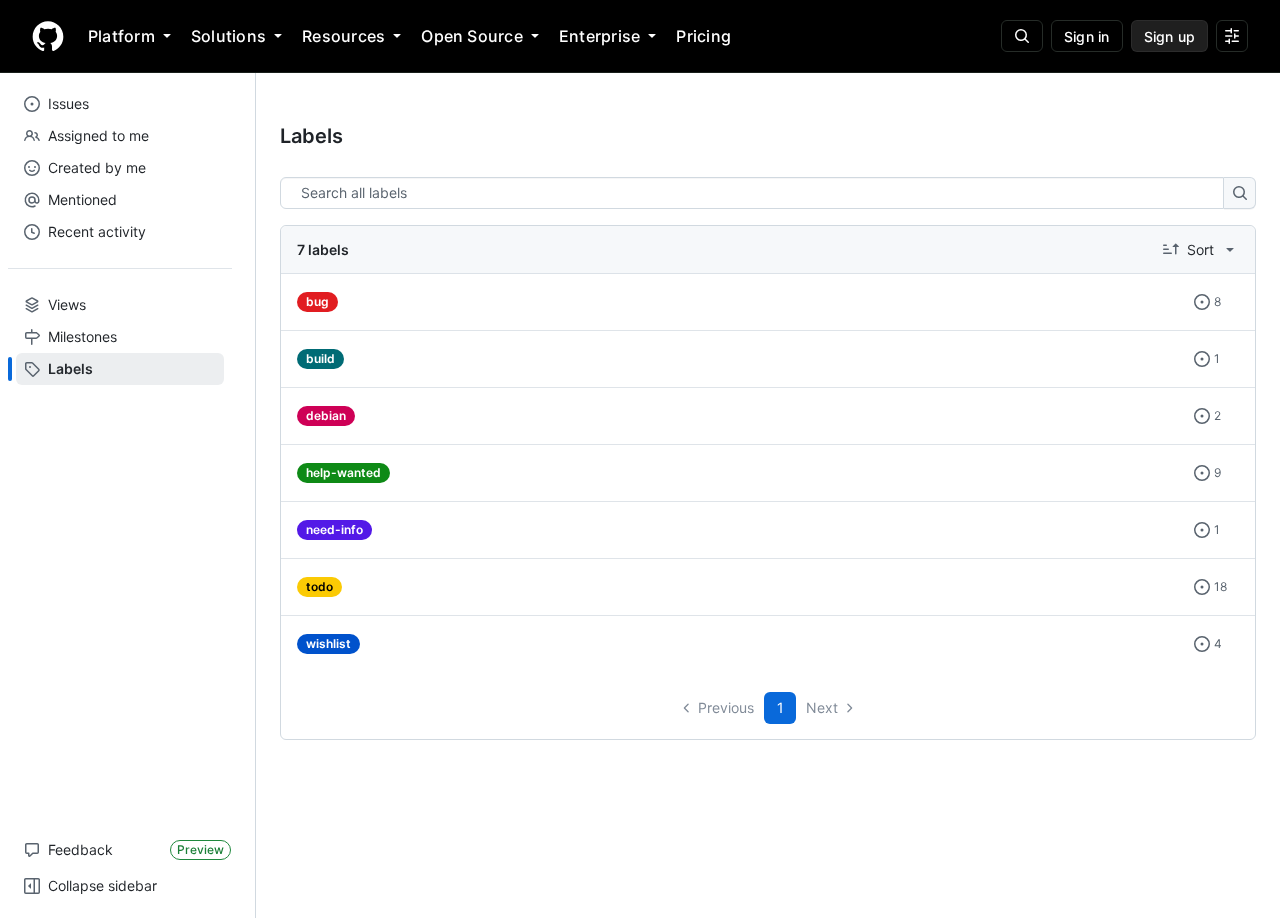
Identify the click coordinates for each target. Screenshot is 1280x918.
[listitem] (768, 302)
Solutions (228, 36)
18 (1216, 587)
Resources (343, 36)
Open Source (472, 36)
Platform (121, 36)
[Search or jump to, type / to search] (1022, 36)
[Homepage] (48, 36)
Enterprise (599, 36)
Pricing (703, 36)
